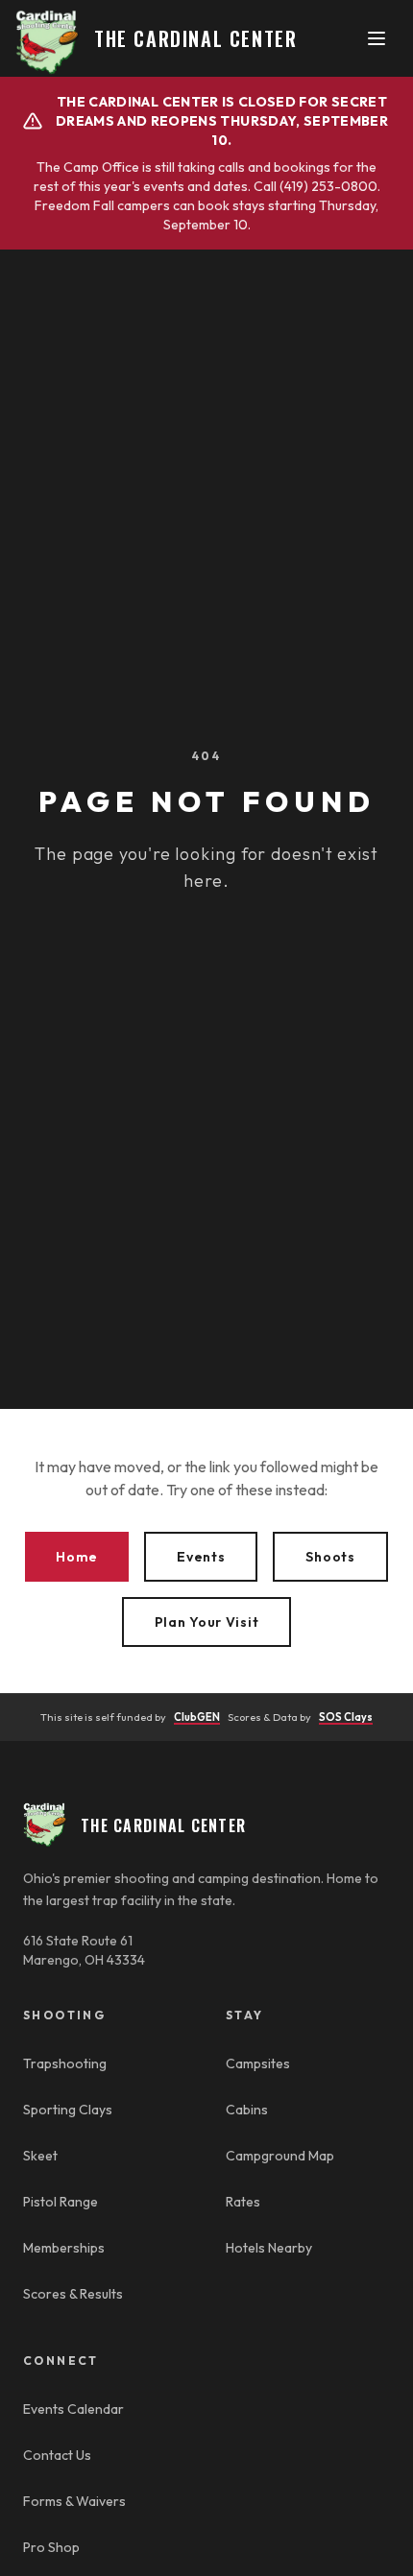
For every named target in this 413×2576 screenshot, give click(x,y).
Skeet (40, 2156)
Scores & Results (73, 2294)
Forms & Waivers (74, 2501)
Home (77, 1557)
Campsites (258, 2063)
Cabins (247, 2110)
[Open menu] (377, 38)
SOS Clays (346, 1717)
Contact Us (57, 2455)
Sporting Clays (68, 2110)
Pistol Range (61, 2202)
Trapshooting (65, 2063)
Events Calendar (73, 2409)
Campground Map (280, 2156)
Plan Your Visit (207, 1622)
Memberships (64, 2248)
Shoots (330, 1557)
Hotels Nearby (269, 2248)
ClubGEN (197, 1717)
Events (201, 1557)
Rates (243, 2202)
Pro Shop (51, 2547)
